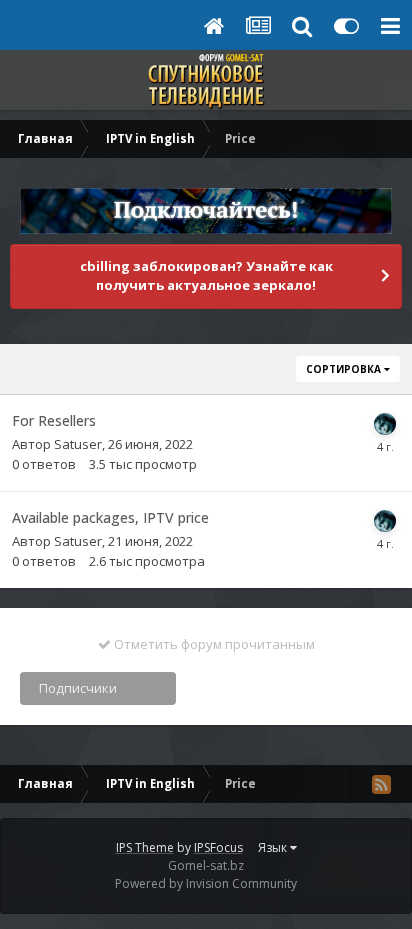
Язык (274, 847)
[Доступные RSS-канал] (381, 784)
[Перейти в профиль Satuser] (385, 424)
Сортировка (345, 369)
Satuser (78, 444)
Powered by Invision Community (206, 883)
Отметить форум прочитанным (213, 644)
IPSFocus (218, 847)
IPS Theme (145, 847)
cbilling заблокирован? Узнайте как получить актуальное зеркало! (206, 276)
